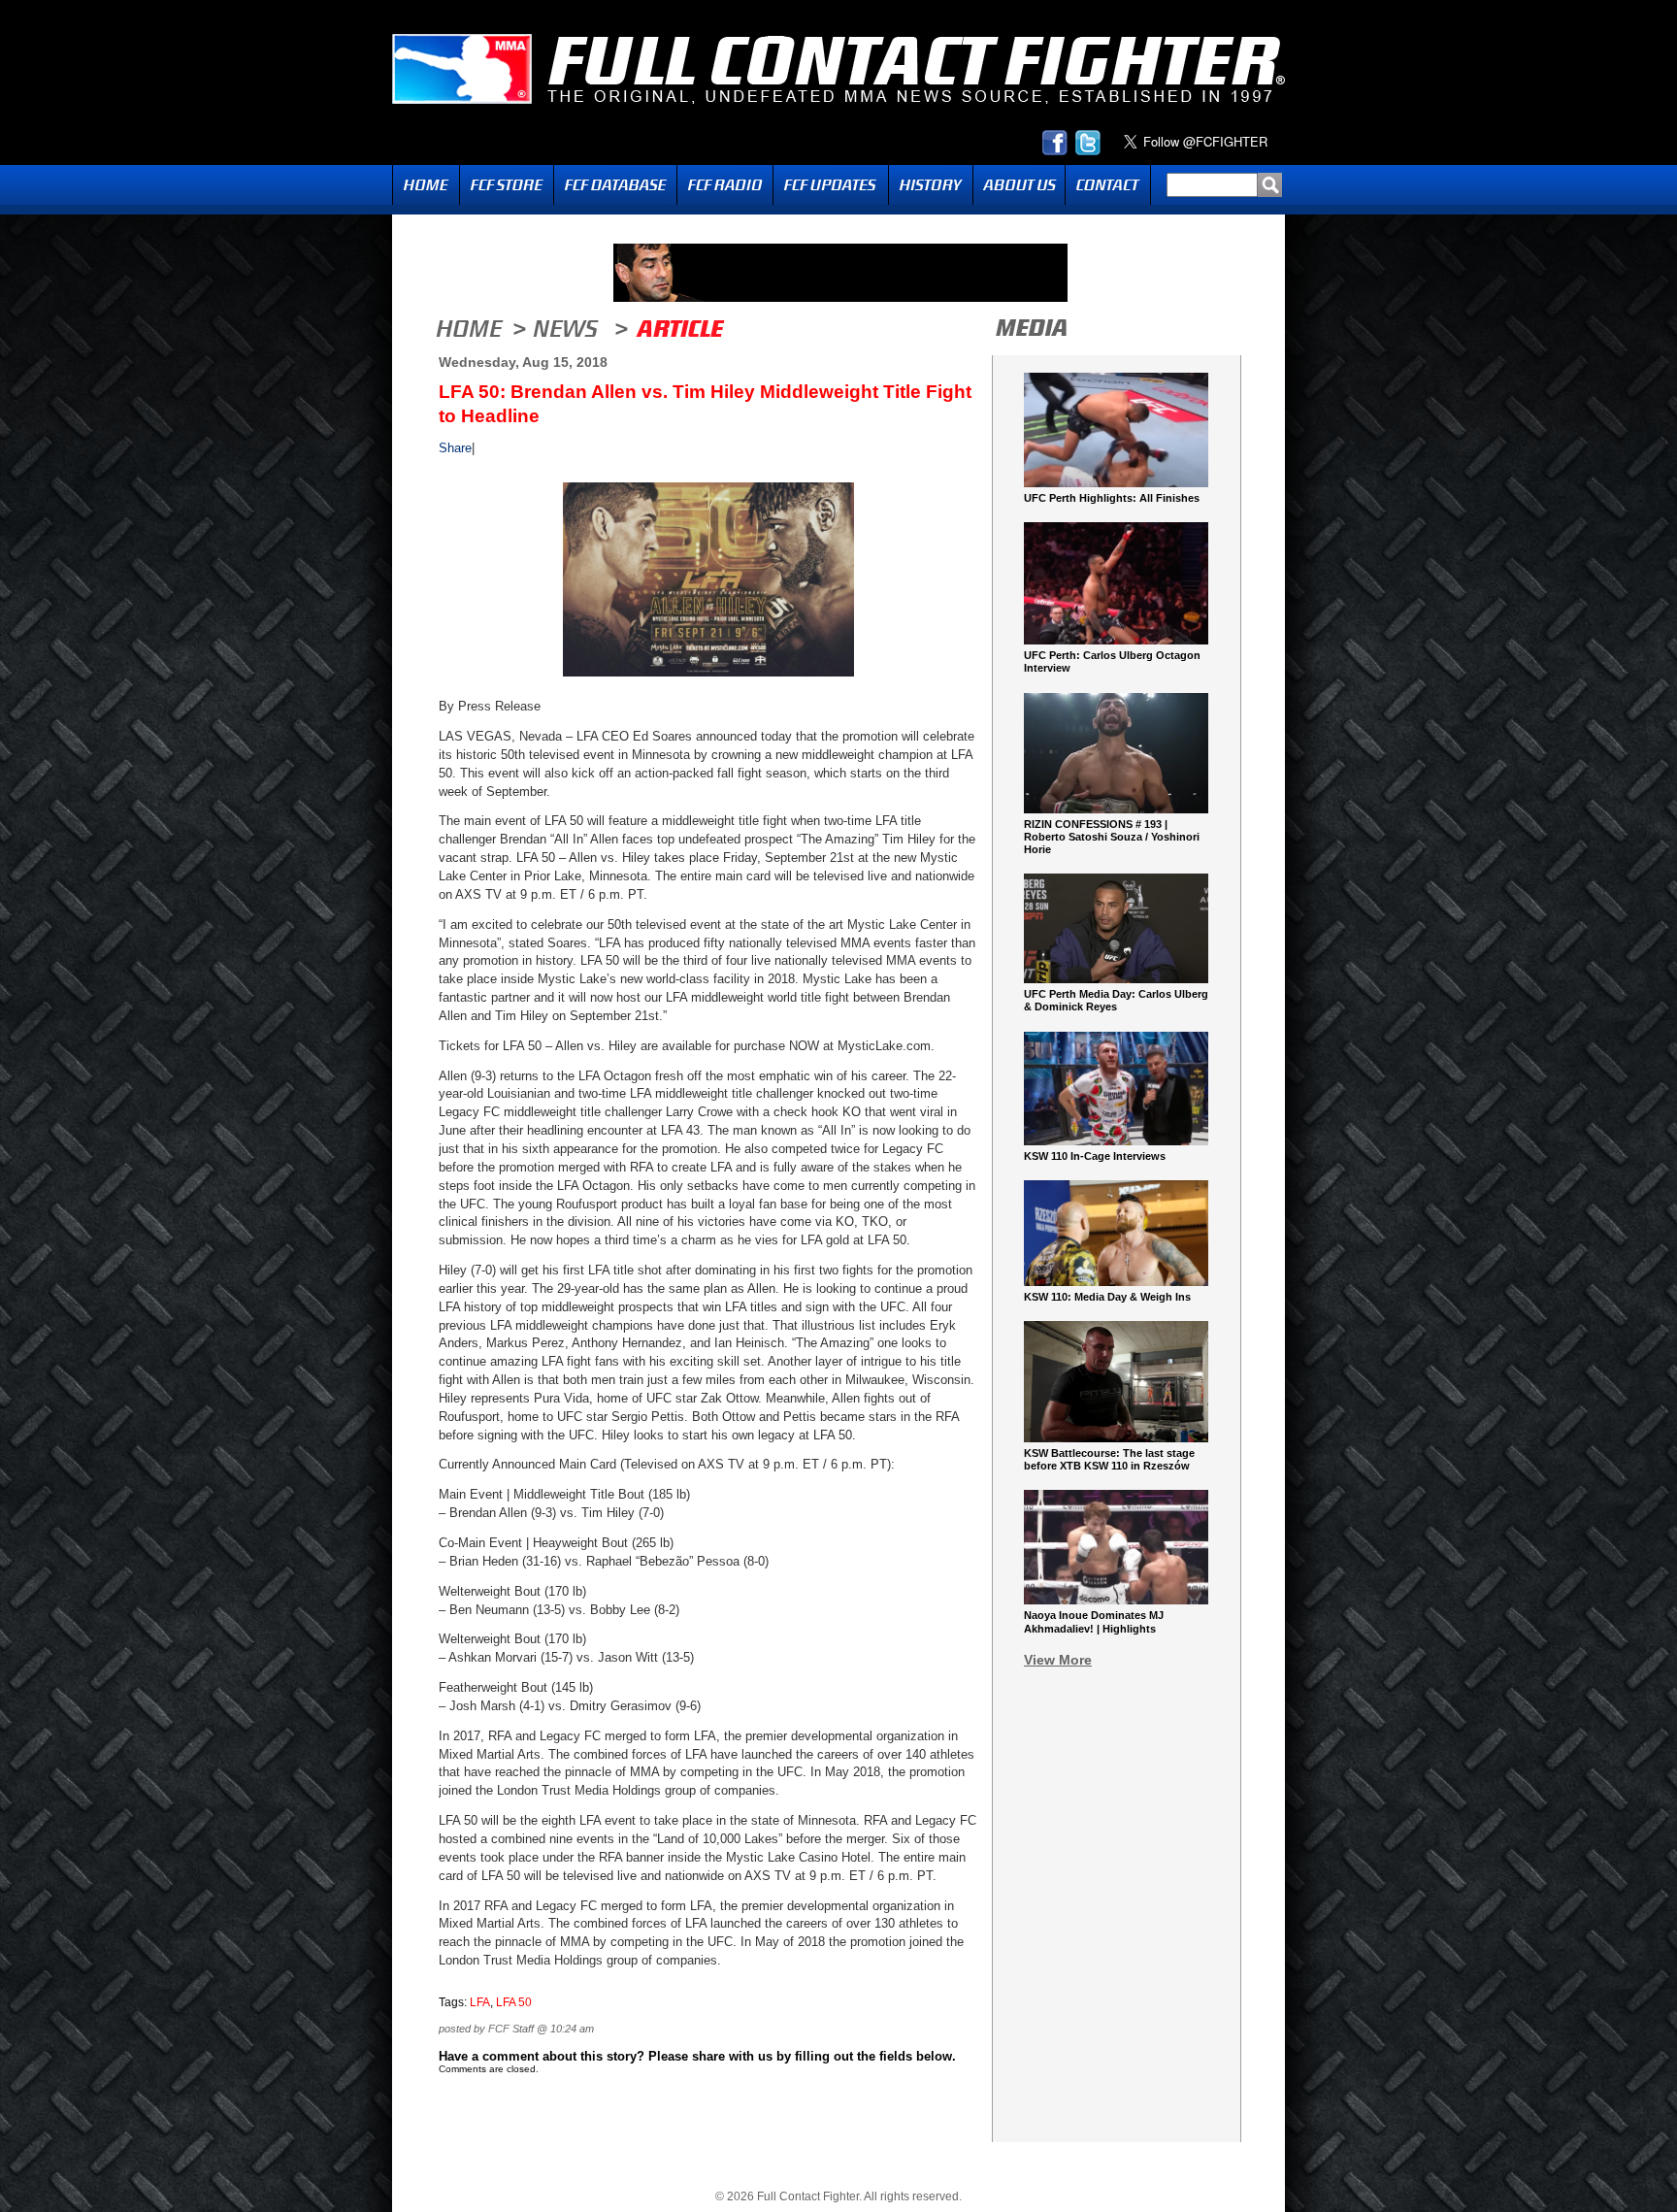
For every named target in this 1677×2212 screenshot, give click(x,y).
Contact (1108, 185)
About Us (1019, 185)
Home (426, 185)
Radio (725, 185)
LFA (480, 2002)
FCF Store (507, 185)
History (931, 185)
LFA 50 (514, 2002)
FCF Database (615, 185)
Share (455, 448)
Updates (831, 185)
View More (1058, 1660)
